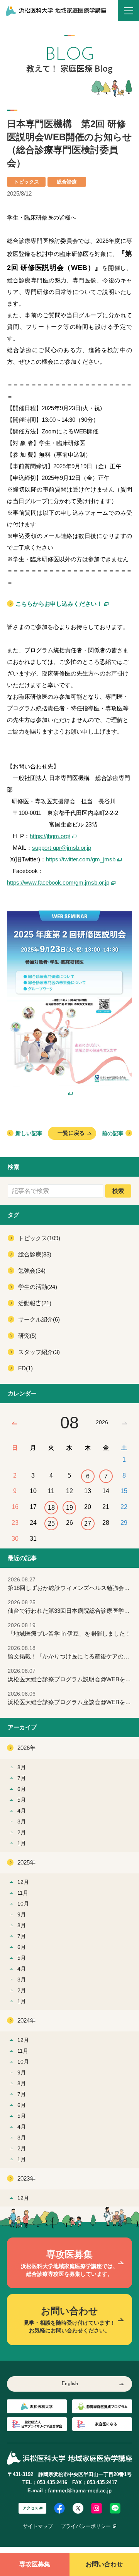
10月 (23, 1904)
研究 (27, 1336)
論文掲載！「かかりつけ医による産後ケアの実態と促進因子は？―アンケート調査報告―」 (73, 1652)
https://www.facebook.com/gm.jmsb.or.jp (58, 882)
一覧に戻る (71, 1133)
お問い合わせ (104, 2564)
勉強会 (32, 1271)
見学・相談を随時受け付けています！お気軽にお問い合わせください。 (69, 2320)
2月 (22, 1832)
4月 (22, 1811)
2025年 (26, 1862)
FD (25, 1368)
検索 (118, 1191)
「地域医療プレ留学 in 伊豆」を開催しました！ (69, 1630)
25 (51, 1523)
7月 (22, 1778)
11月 (23, 1893)
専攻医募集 (35, 2564)
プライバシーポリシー (86, 2526)
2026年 (26, 1748)
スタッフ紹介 (39, 1352)
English (70, 2384)
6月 (22, 1789)
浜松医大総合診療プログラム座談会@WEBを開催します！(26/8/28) (73, 1698)
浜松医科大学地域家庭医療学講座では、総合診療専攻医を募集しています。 (69, 2263)
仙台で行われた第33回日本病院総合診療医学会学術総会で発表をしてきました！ (73, 1607)
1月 (22, 1843)
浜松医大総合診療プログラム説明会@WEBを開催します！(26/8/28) (73, 1675)
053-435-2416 (52, 2482)
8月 (22, 1767)
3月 (22, 1822)
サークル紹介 (39, 1319)
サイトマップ (38, 2526)
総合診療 (35, 1254)
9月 (22, 1914)
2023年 (26, 2178)
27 (88, 1523)
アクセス (31, 2508)
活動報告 (35, 1303)
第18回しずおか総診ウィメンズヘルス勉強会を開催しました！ (73, 1584)
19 (69, 1508)
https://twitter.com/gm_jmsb (81, 859)
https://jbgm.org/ (50, 836)
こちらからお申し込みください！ (59, 604)
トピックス (39, 1238)
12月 (23, 1882)
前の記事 (113, 1133)
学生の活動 (38, 1287)
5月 (22, 1800)
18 (51, 1508)
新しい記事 (29, 1133)
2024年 (26, 2020)
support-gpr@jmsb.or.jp (62, 848)
